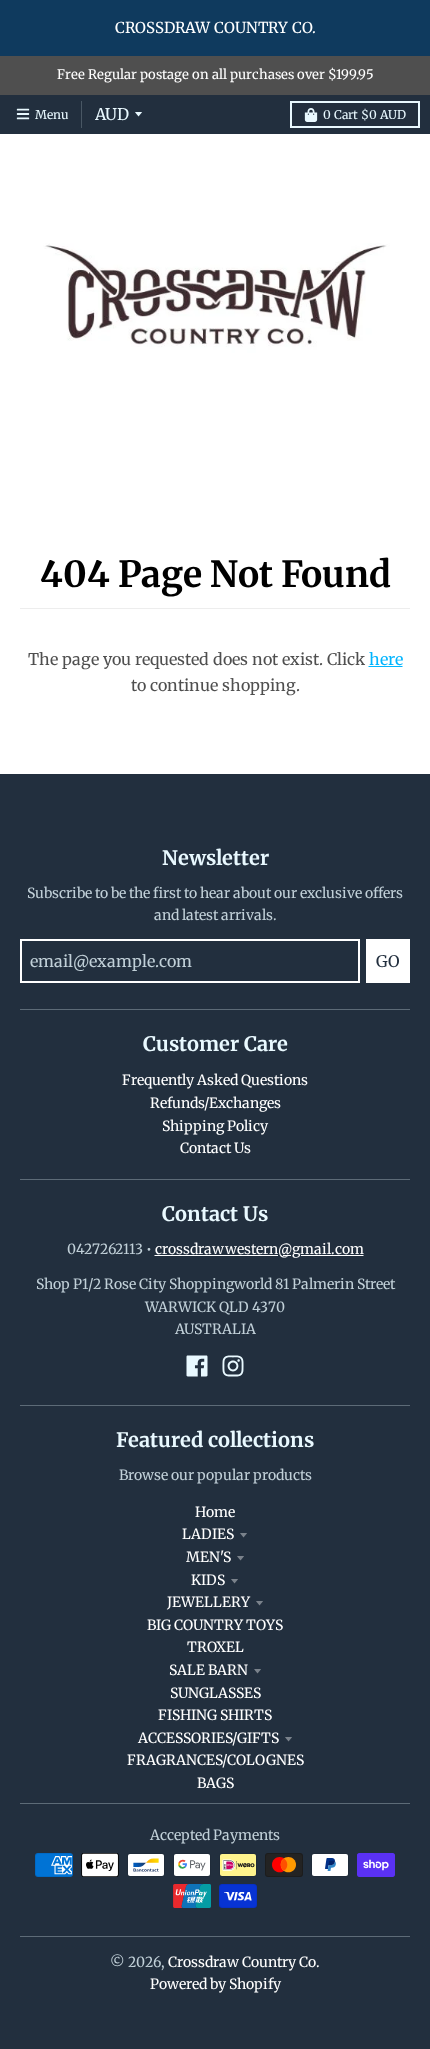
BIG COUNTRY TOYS (215, 1625)
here (386, 659)
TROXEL (215, 1647)
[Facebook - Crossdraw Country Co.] (197, 1366)
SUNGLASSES (215, 1693)
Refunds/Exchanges (215, 1103)
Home (215, 1512)
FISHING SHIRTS (215, 1715)
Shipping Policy (215, 1126)
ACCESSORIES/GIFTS (208, 1738)
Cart (364, 114)
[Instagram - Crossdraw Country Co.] (233, 1366)
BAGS (215, 1783)
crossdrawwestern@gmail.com (259, 1249)
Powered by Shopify (215, 1984)
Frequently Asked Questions (215, 1080)
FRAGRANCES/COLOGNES (215, 1760)
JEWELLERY (208, 1602)
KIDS (208, 1580)
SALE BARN (208, 1670)
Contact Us (215, 1148)
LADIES (208, 1534)
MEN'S (208, 1557)
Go (388, 961)
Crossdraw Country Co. (244, 1962)
